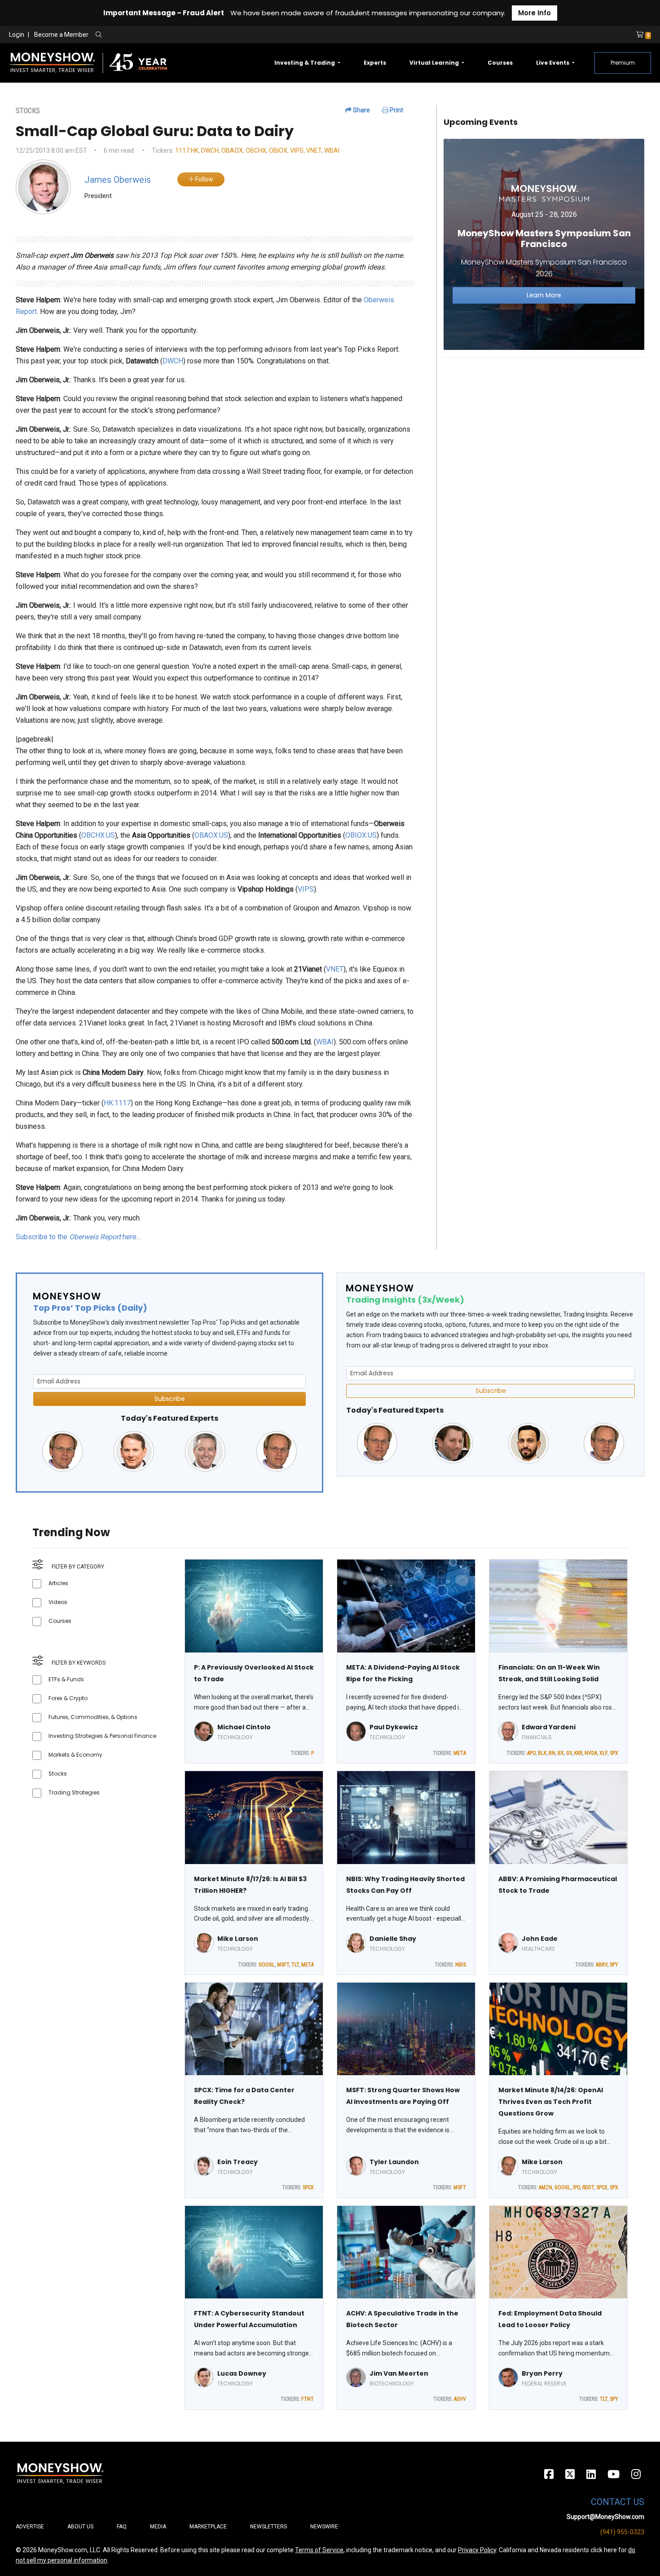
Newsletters (268, 2527)
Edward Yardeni (549, 1727)
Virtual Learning (435, 63)
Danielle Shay (393, 1939)
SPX (614, 1753)
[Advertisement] (544, 428)
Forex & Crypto (68, 1698)
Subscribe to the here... (78, 1237)
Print (396, 110)
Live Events (553, 63)
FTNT (308, 2399)
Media (158, 2527)
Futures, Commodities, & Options (93, 1717)
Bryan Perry (542, 2373)
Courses (500, 63)
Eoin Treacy (238, 2162)
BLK (542, 1753)
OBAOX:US (211, 835)
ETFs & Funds (66, 1679)
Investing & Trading (305, 63)
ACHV (460, 2399)
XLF (603, 1753)
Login (17, 35)
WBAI (332, 150)
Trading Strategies (74, 1792)
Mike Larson (238, 1939)
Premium (623, 63)
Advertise (30, 2527)
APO (531, 1753)
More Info (535, 13)
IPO (576, 2187)
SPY (614, 1965)
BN (552, 1753)
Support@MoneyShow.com (605, 2517)
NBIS (461, 1965)
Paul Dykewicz (394, 1727)
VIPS (297, 150)
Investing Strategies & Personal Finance (102, 1736)
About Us (80, 2527)
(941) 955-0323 (622, 2532)
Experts (375, 63)
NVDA (591, 1753)
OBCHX (256, 150)
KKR (578, 1753)
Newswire (324, 2527)
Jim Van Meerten (399, 2373)
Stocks (58, 1774)
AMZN (546, 2187)
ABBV (602, 1965)
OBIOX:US (361, 835)
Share (361, 110)
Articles (58, 1583)
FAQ (122, 2527)
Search (196, 35)
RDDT (588, 2187)
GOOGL (267, 1965)
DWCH (210, 150)
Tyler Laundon (394, 2162)
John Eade (540, 1939)
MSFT (283, 1965)
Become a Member (61, 35)
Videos (58, 1602)
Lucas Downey (242, 2373)
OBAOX (232, 150)
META (460, 1753)
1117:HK (187, 150)
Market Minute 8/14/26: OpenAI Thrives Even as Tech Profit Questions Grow (551, 2102)
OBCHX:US (98, 835)
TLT (295, 1965)
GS (569, 1753)
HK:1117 (117, 1103)
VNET (314, 150)
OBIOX (278, 150)
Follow (204, 179)
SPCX (308, 2187)
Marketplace (208, 2527)
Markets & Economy (75, 1755)
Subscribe (170, 1399)
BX (561, 1753)
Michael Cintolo (244, 1727)
